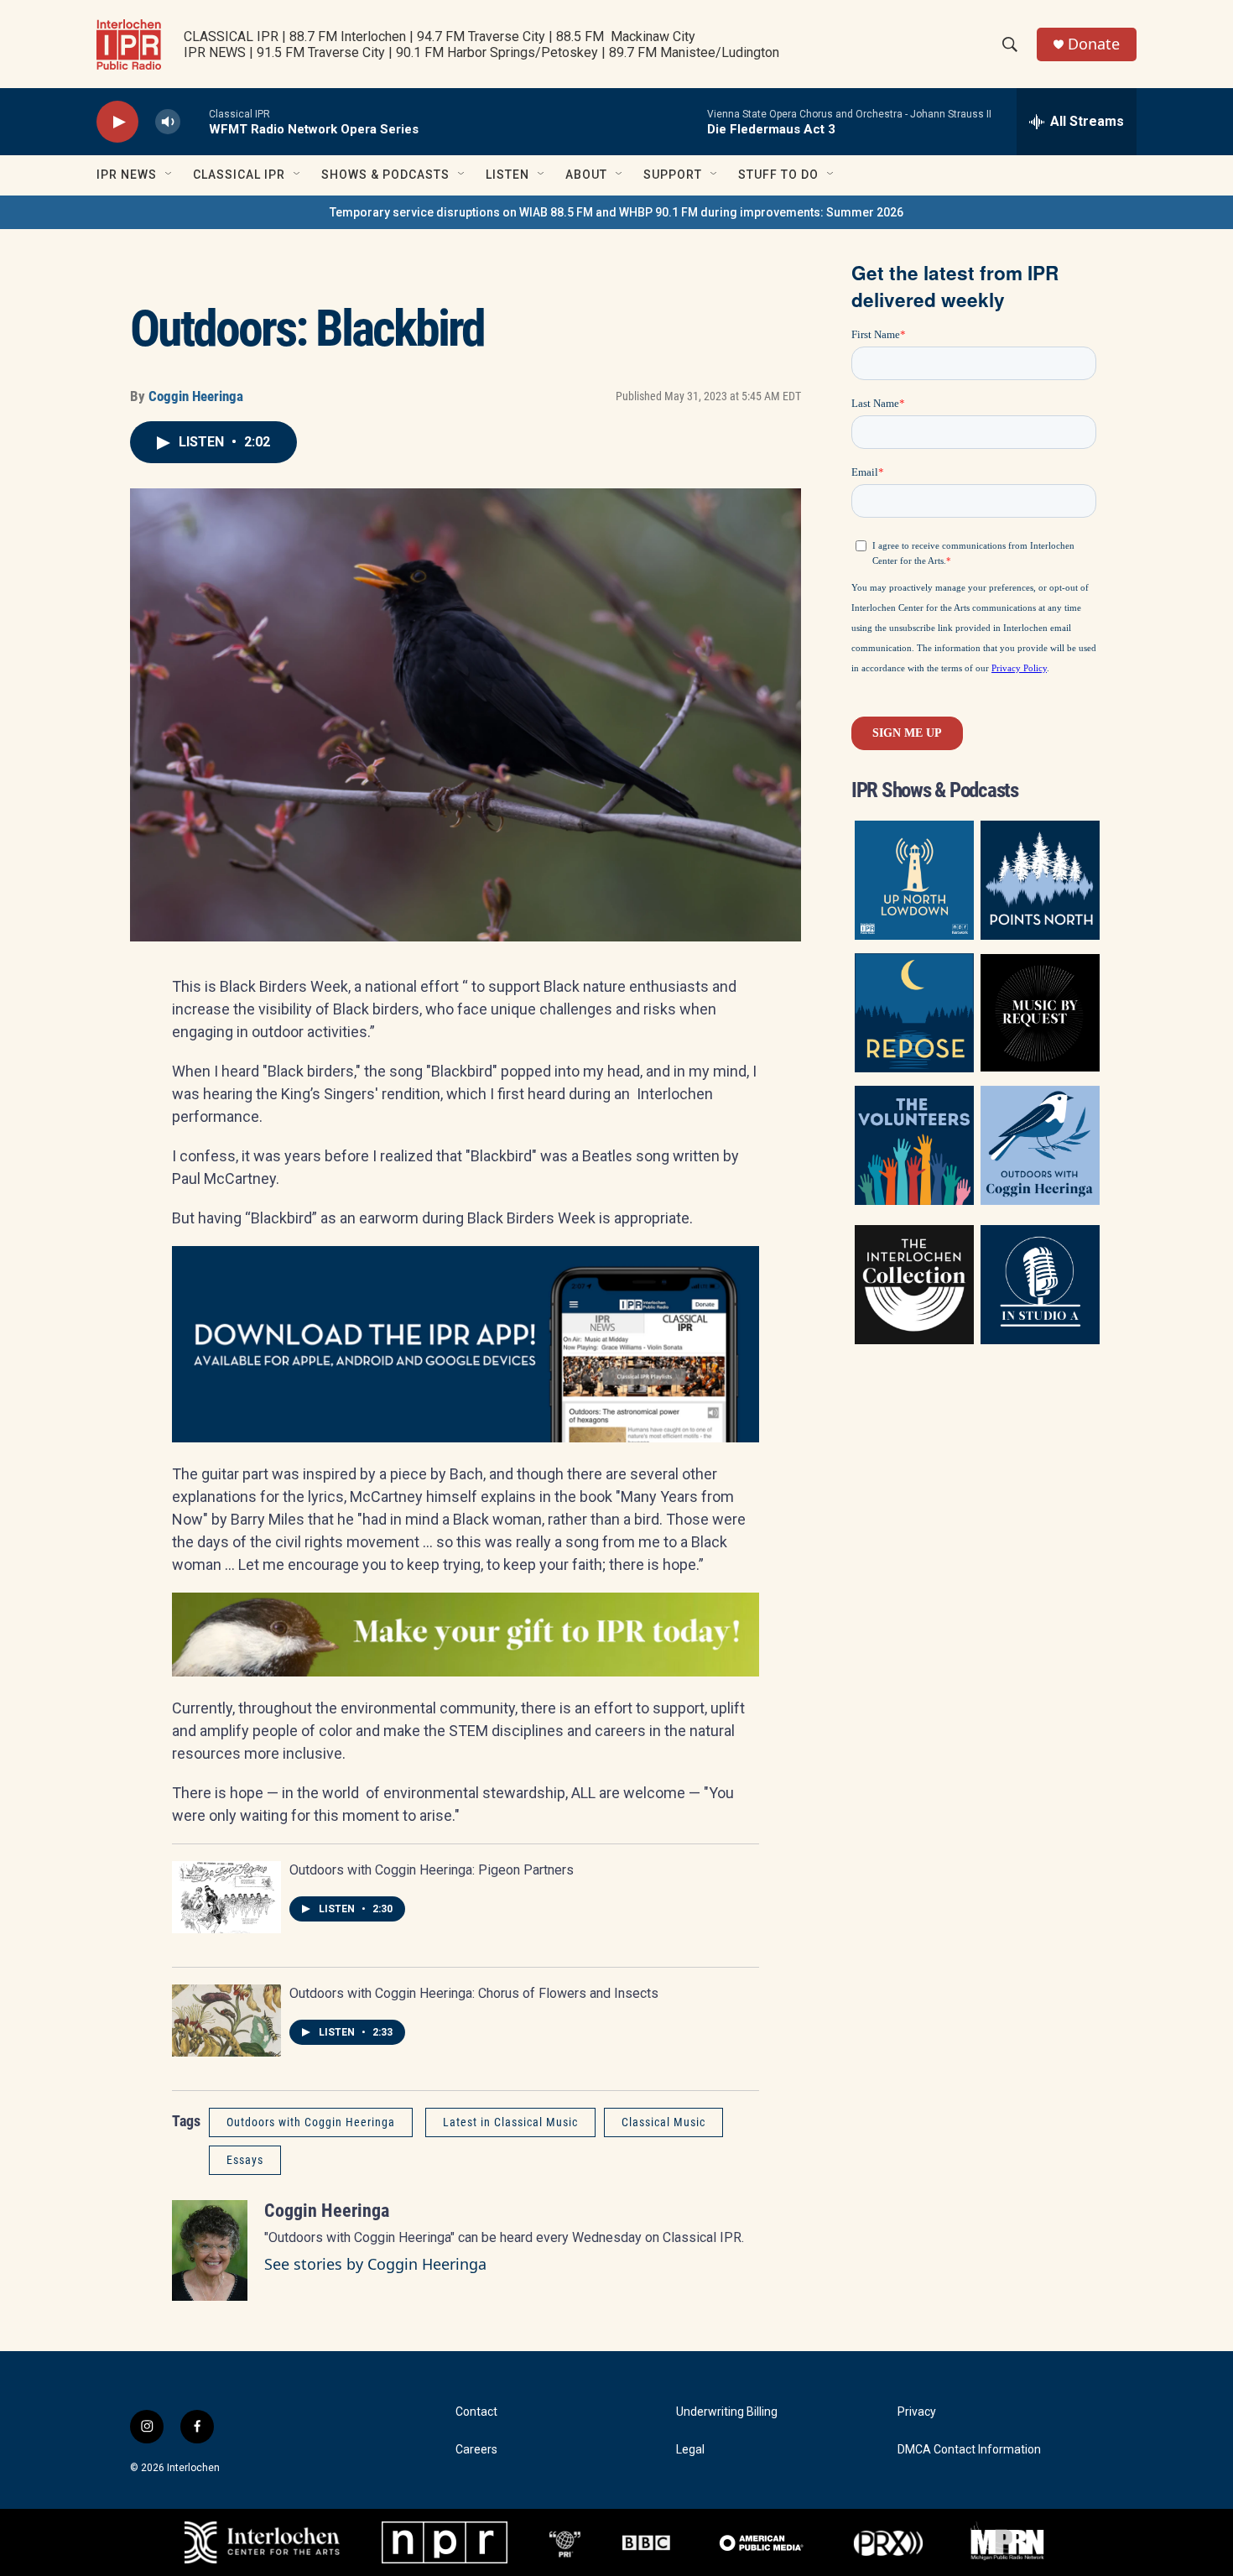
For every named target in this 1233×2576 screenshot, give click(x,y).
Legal (690, 2450)
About (586, 175)
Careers (476, 2450)
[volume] (168, 122)
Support (673, 175)
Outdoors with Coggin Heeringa (311, 2122)
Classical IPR (239, 175)
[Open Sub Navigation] (169, 175)
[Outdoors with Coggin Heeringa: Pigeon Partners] (226, 1897)
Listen (507, 175)
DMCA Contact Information (969, 2450)
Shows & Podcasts (385, 175)
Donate (1094, 44)
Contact (476, 2412)
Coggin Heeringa (196, 396)
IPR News (127, 175)
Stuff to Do (778, 175)
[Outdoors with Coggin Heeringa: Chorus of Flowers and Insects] (226, 2021)
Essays (245, 2160)
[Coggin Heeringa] (210, 2250)
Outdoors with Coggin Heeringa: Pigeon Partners (432, 1870)
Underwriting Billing (727, 2412)
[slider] (195, 121)
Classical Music (663, 2122)
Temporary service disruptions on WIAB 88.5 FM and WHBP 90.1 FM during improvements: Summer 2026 (616, 212)
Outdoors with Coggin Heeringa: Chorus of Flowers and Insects (474, 1993)
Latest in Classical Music (510, 2122)
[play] (117, 122)
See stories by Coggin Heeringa (375, 2264)
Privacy (917, 2412)
